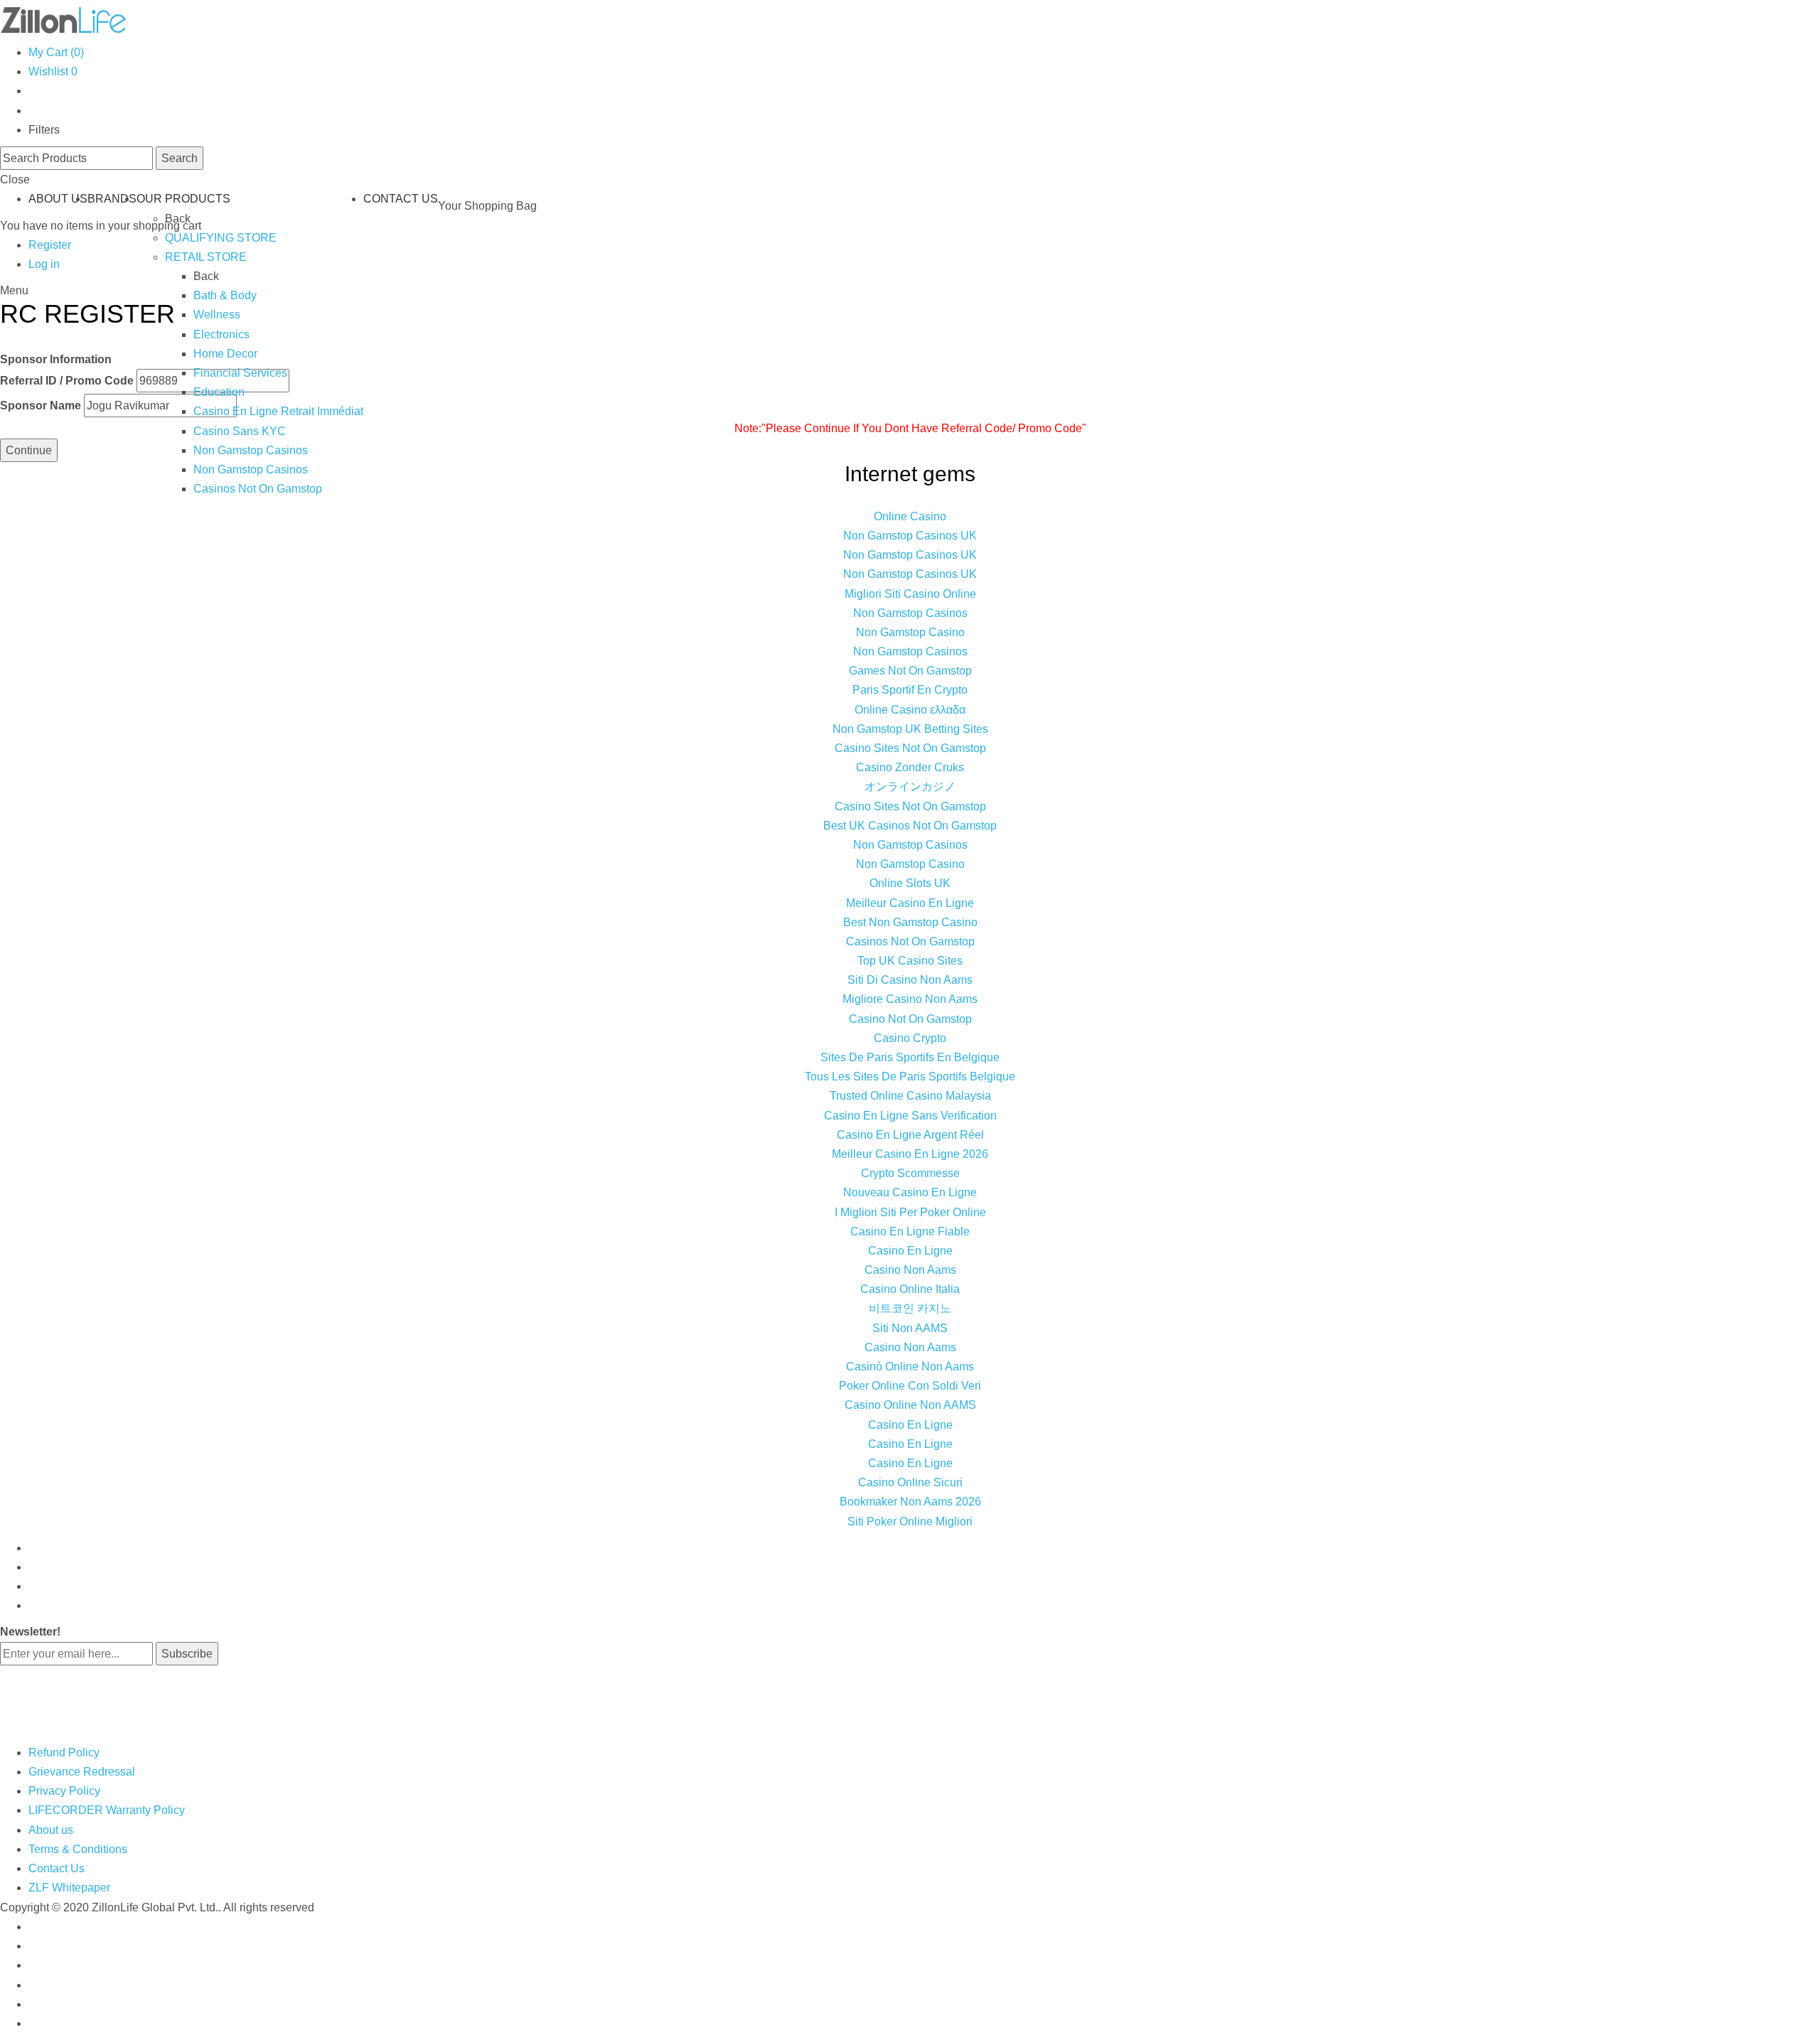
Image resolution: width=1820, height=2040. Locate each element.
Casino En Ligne (910, 1251)
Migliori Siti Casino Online (910, 594)
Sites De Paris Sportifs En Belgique (910, 1057)
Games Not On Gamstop (910, 671)
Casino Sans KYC (240, 431)
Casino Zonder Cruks (910, 767)
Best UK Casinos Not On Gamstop (910, 826)
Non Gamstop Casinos (251, 450)
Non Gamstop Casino (910, 632)
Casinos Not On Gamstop (258, 489)
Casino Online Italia (910, 1289)
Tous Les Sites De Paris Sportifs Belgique (910, 1077)
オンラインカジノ (910, 787)
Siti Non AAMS (910, 1328)
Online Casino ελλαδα (910, 710)
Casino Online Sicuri (910, 1482)
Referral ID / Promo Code (67, 381)
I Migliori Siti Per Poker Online (910, 1212)
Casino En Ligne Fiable (910, 1231)
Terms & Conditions (78, 1849)
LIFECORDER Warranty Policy (107, 1810)
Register (50, 245)
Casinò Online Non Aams (910, 1367)
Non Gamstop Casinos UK (910, 536)
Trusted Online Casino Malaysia (910, 1096)
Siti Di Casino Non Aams (910, 980)
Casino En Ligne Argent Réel (910, 1135)
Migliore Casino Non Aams (910, 999)
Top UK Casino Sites (910, 961)
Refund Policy (64, 1752)
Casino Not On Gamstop (910, 1019)
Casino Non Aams (910, 1270)
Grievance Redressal (82, 1772)
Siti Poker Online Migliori (910, 1521)
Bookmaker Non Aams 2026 (910, 1502)
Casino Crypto (910, 1038)
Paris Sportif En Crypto (910, 690)
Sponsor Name (41, 406)
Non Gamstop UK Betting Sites (910, 729)
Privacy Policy (64, 1791)
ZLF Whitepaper (69, 1888)
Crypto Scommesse (910, 1173)
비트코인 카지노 (910, 1308)
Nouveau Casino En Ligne (910, 1192)
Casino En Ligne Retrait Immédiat (278, 411)
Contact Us (57, 1868)
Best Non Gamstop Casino (910, 922)
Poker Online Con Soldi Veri (910, 1386)
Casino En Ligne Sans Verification (910, 1116)
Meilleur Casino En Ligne (910, 903)
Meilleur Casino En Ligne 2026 (910, 1154)
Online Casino (910, 516)
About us (51, 1830)
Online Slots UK (910, 883)
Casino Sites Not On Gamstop (910, 748)
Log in (44, 264)
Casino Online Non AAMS (910, 1405)
